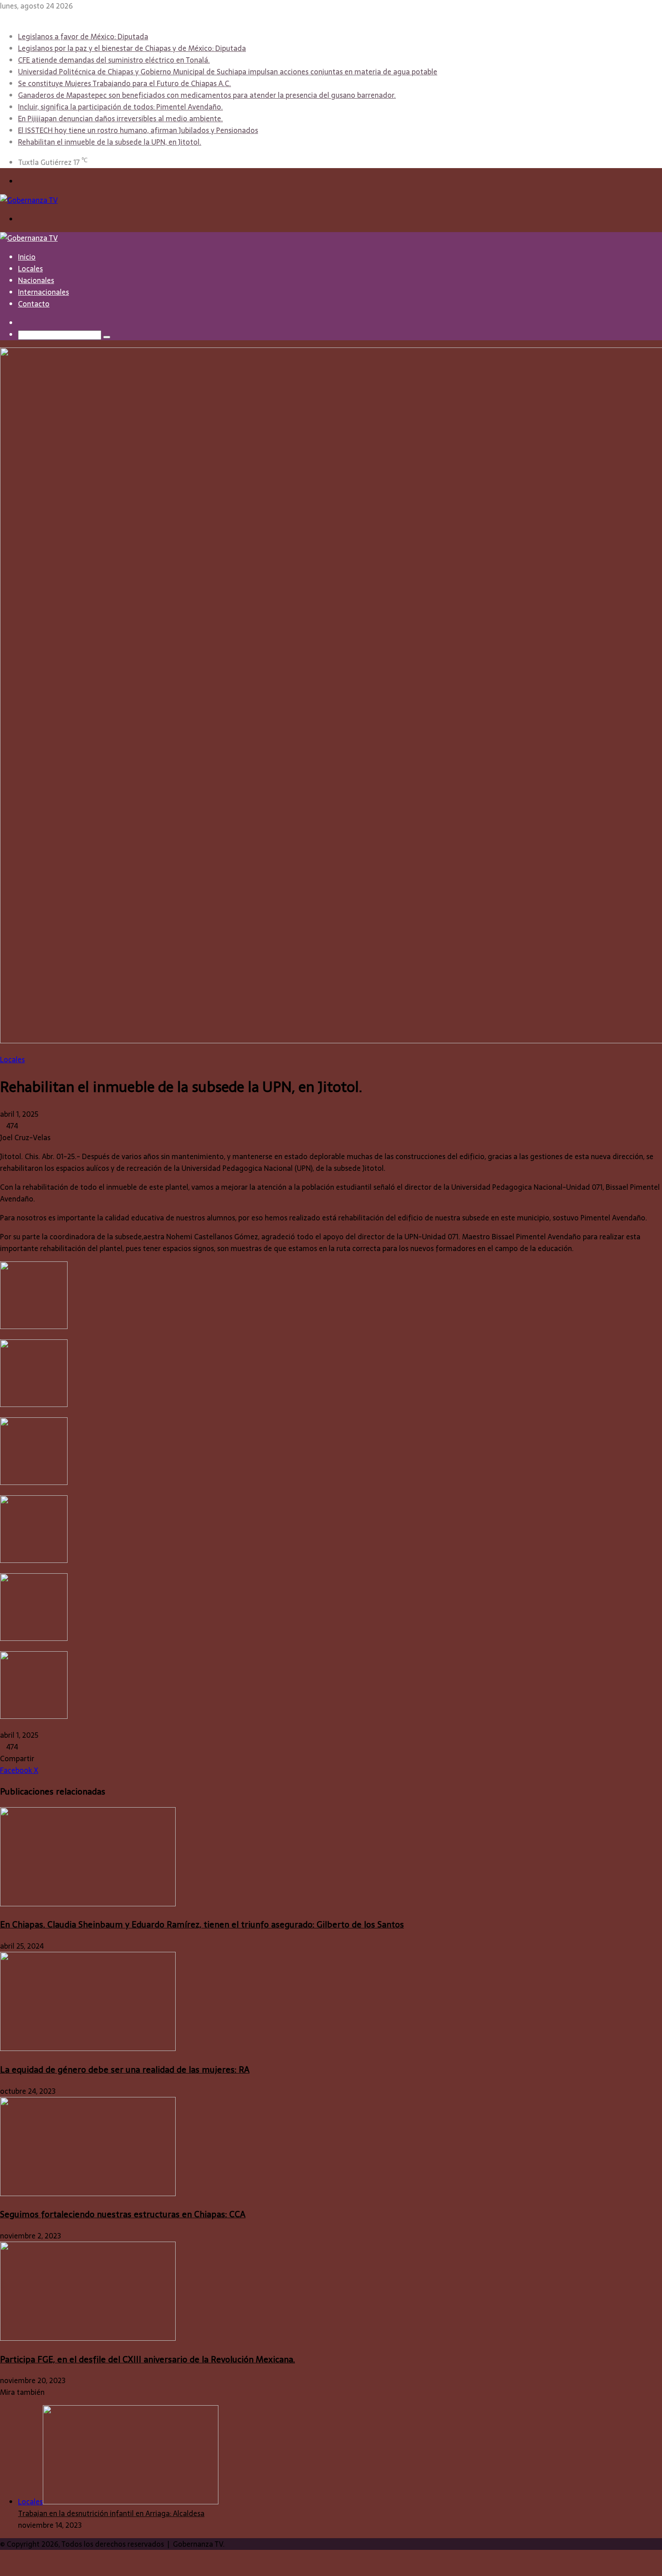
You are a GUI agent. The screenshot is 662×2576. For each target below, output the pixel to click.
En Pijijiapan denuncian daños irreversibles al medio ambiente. (120, 119)
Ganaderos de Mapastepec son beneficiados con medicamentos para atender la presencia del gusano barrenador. (207, 95)
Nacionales (36, 280)
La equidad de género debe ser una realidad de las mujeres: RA (125, 2070)
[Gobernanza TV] (29, 200)
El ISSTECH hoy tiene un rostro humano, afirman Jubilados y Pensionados (138, 130)
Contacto (34, 304)
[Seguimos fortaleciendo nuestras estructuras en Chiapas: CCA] (88, 2193)
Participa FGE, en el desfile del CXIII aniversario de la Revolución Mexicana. (147, 2359)
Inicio (27, 257)
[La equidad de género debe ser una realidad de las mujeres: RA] (88, 2048)
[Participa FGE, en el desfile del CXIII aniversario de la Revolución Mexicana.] (88, 2338)
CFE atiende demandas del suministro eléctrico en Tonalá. (114, 60)
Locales (30, 269)
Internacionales (43, 292)
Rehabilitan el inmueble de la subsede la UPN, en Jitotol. (110, 142)
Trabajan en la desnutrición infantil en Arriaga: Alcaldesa (111, 2513)
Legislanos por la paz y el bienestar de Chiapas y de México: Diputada (132, 48)
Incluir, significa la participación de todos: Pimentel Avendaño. (120, 107)
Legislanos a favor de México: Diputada (83, 37)
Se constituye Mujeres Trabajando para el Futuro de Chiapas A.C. (125, 83)
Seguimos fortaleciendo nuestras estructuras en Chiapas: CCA (123, 2214)
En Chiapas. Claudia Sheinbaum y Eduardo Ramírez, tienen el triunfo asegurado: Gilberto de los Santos (202, 1925)
